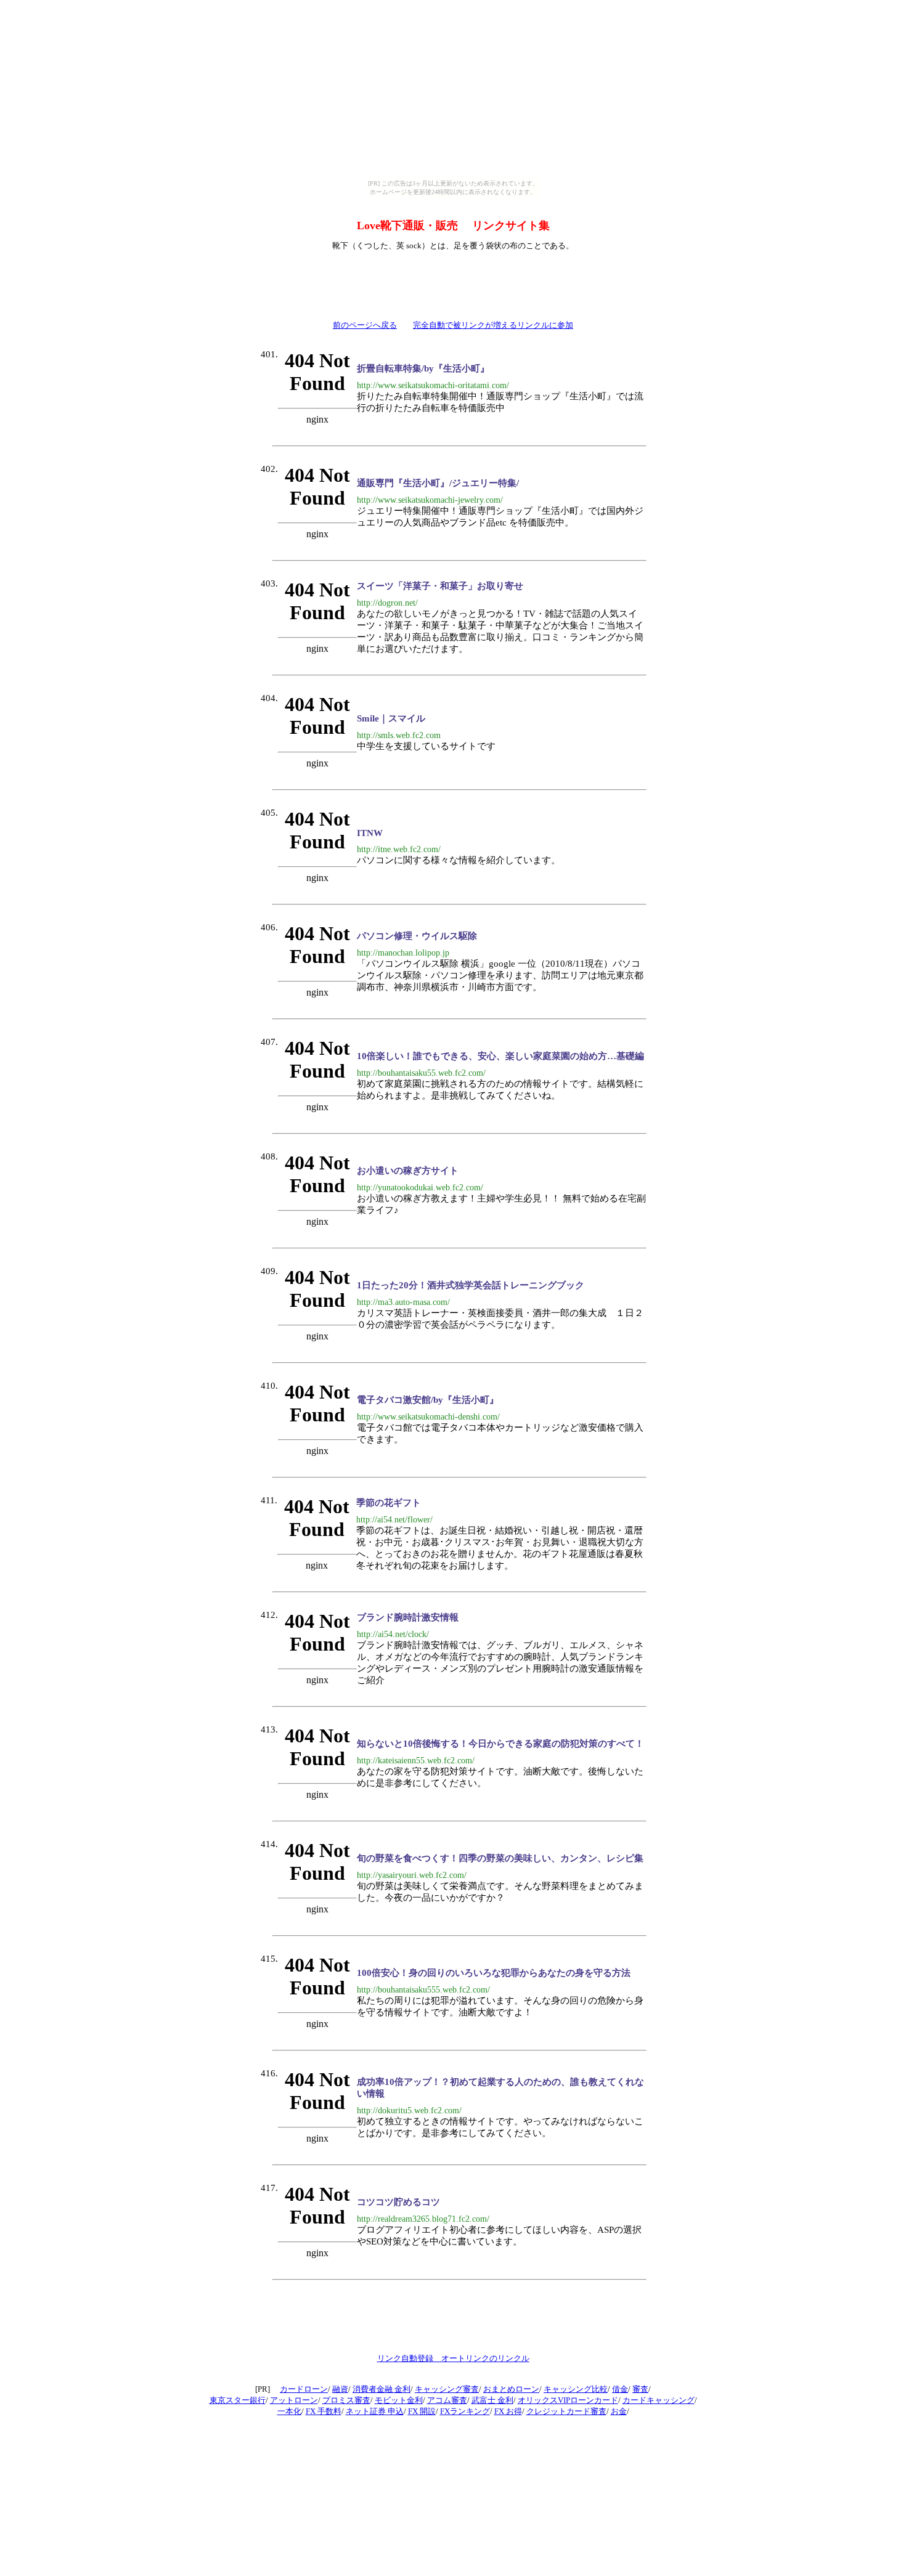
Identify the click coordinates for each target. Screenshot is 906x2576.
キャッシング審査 (447, 2389)
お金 (619, 2411)
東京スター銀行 (238, 2400)
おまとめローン (511, 2389)
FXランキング (465, 2411)
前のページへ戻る (365, 325)
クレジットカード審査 (566, 2411)
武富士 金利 (492, 2400)
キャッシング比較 (576, 2389)
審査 (640, 2389)
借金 (620, 2389)
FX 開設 (422, 2411)
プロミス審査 (346, 2400)
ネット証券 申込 (375, 2411)
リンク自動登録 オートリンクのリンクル (453, 2358)
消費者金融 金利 (382, 2389)
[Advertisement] (453, 283)
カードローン (304, 2389)
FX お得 (508, 2411)
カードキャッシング (659, 2400)
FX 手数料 (324, 2411)
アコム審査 (447, 2400)
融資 (340, 2389)
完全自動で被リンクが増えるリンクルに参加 (493, 325)
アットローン (294, 2400)
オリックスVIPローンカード (568, 2400)
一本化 (289, 2411)
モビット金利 (399, 2400)
